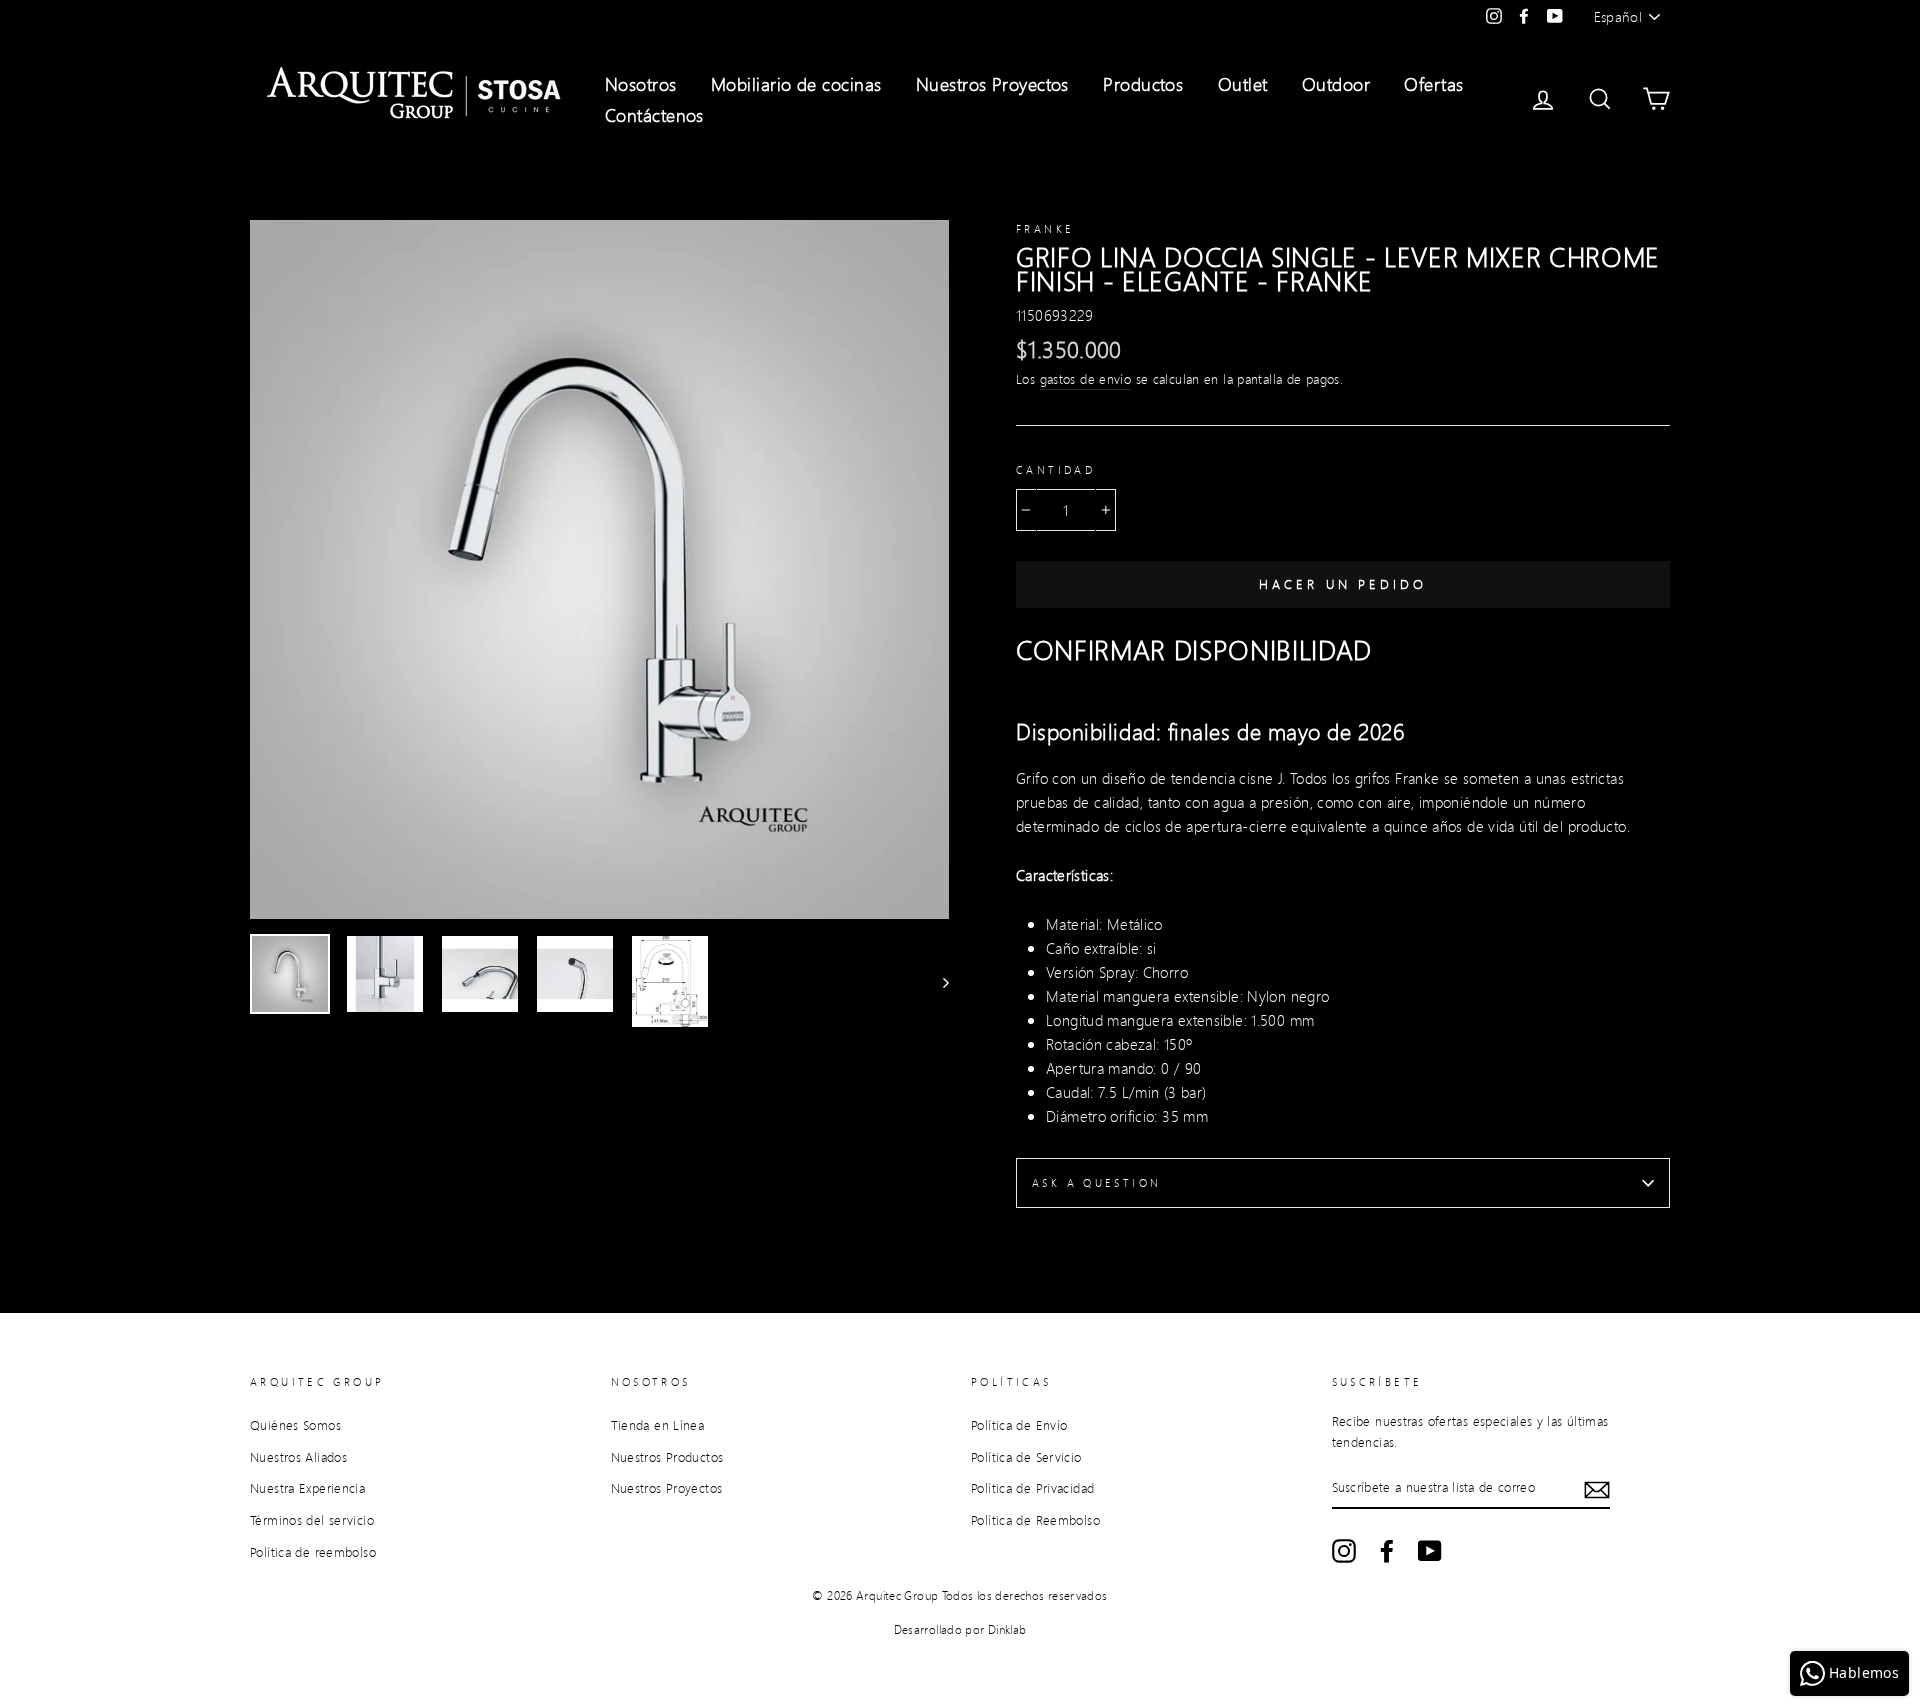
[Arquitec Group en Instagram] (1344, 1551)
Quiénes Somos (295, 1425)
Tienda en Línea (658, 1425)
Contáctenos (654, 115)
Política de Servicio (1026, 1457)
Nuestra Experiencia (307, 1488)
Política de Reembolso (1035, 1520)
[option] (599, 570)
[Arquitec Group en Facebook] (1387, 1551)
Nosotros (641, 84)
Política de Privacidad (1032, 1488)
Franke (1045, 229)
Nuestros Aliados (298, 1457)
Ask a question (1096, 1183)
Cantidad (1055, 470)
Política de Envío (1019, 1425)
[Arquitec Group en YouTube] (1430, 1551)
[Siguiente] (936, 981)
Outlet (1243, 84)
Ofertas (1433, 84)
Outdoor (1336, 84)
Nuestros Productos (667, 1457)
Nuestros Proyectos (992, 84)
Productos (1143, 84)
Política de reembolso (313, 1552)
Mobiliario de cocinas (796, 84)
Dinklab (1007, 1629)
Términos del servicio (312, 1520)
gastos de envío (1086, 379)
